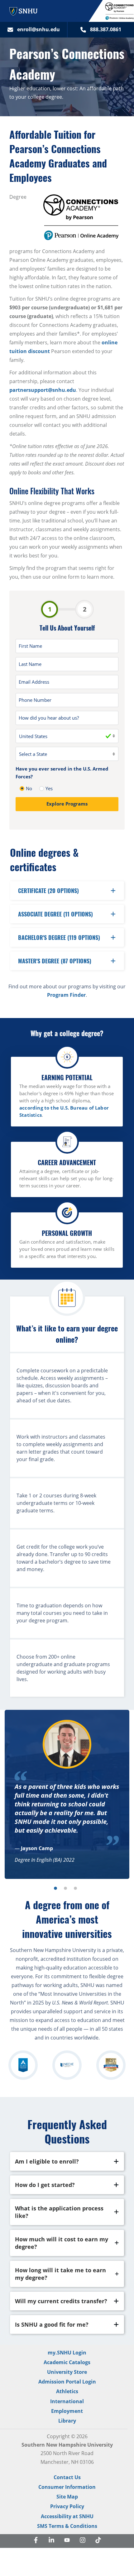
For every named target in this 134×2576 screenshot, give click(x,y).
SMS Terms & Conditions (67, 2526)
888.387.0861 (106, 29)
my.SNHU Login (67, 2353)
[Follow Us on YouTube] (67, 2541)
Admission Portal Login (67, 2382)
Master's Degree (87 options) (55, 961)
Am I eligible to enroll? (47, 2161)
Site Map (67, 2497)
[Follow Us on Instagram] (83, 2541)
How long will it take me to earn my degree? (60, 2274)
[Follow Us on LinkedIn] (51, 2541)
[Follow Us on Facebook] (36, 2541)
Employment (67, 2411)
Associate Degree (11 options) (55, 914)
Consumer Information (67, 2487)
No (29, 788)
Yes (49, 788)
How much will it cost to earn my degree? (62, 2243)
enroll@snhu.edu (38, 29)
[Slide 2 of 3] (65, 1888)
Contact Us (67, 2477)
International (67, 2401)
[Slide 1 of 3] (55, 1888)
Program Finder (66, 995)
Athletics (67, 2391)
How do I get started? (45, 2185)
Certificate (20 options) (48, 891)
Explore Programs (67, 804)
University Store (67, 2372)
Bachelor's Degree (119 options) (59, 937)
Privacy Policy (67, 2506)
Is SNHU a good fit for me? (52, 2324)
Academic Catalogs (67, 2362)
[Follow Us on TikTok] (98, 2541)
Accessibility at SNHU (67, 2516)
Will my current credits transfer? (61, 2301)
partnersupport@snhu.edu (43, 390)
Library (67, 2421)
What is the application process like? (59, 2212)
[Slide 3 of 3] (75, 1888)
